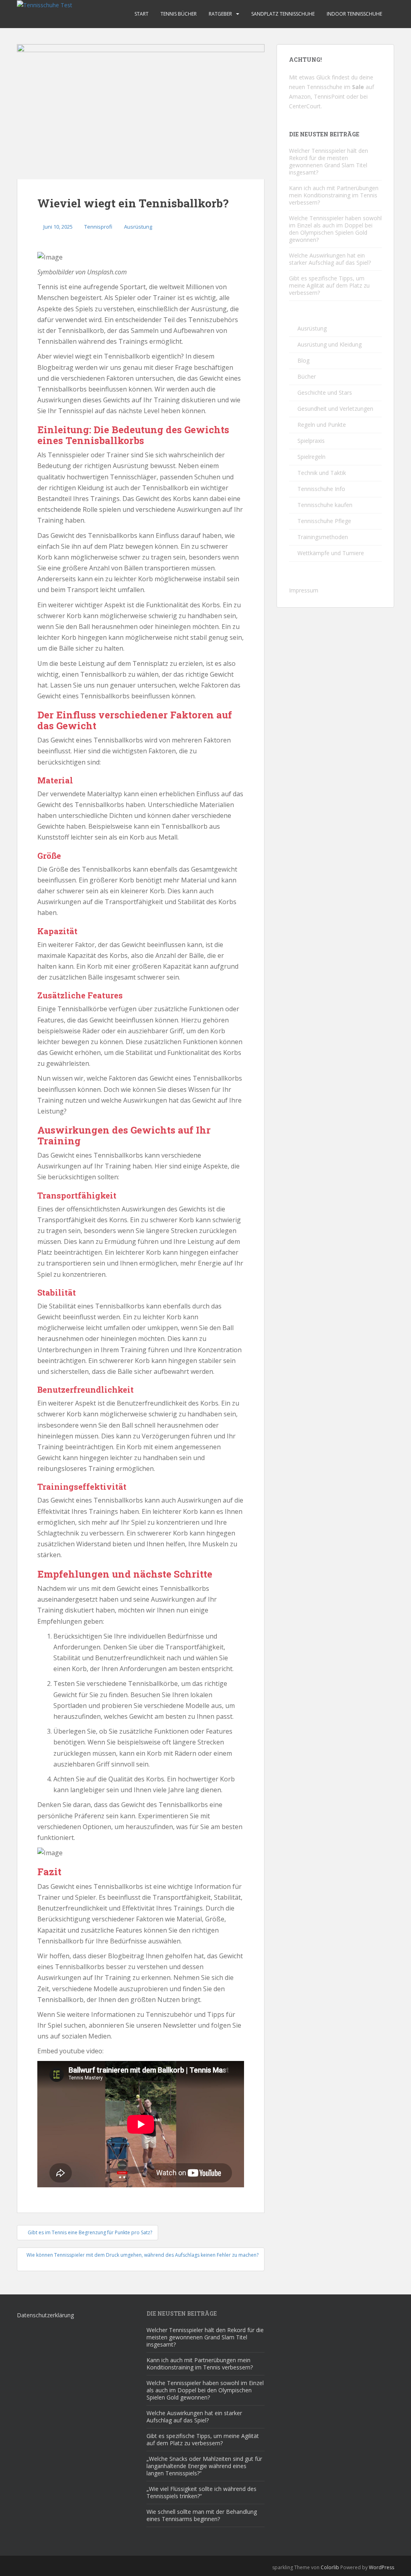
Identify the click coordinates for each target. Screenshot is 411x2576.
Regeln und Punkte (322, 425)
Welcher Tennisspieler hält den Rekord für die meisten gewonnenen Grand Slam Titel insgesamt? (329, 161)
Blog (303, 360)
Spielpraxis (311, 441)
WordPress (381, 2567)
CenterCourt (305, 106)
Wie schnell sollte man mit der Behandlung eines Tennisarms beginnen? (202, 2515)
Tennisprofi (98, 227)
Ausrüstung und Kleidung (330, 344)
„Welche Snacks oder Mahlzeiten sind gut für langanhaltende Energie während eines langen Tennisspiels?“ (204, 2466)
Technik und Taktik (322, 473)
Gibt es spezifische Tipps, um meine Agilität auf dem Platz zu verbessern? (329, 285)
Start (141, 14)
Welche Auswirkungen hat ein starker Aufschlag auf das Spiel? (330, 259)
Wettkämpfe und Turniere (331, 553)
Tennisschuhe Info (321, 489)
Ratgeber (220, 14)
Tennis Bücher (179, 14)
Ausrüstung (138, 227)
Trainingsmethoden (323, 537)
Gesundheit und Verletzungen (335, 409)
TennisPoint (329, 96)
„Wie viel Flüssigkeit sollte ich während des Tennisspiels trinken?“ (201, 2492)
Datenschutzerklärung (45, 2315)
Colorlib (330, 2567)
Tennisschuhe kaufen (325, 505)
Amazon (300, 96)
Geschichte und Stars (325, 392)
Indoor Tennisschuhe (354, 14)
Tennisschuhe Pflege (324, 521)
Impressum (304, 590)
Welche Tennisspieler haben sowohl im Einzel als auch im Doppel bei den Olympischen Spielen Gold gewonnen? (335, 229)
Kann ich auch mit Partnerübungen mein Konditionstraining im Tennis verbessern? (334, 195)
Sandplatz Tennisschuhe (283, 14)
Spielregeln (311, 457)
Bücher (307, 376)
